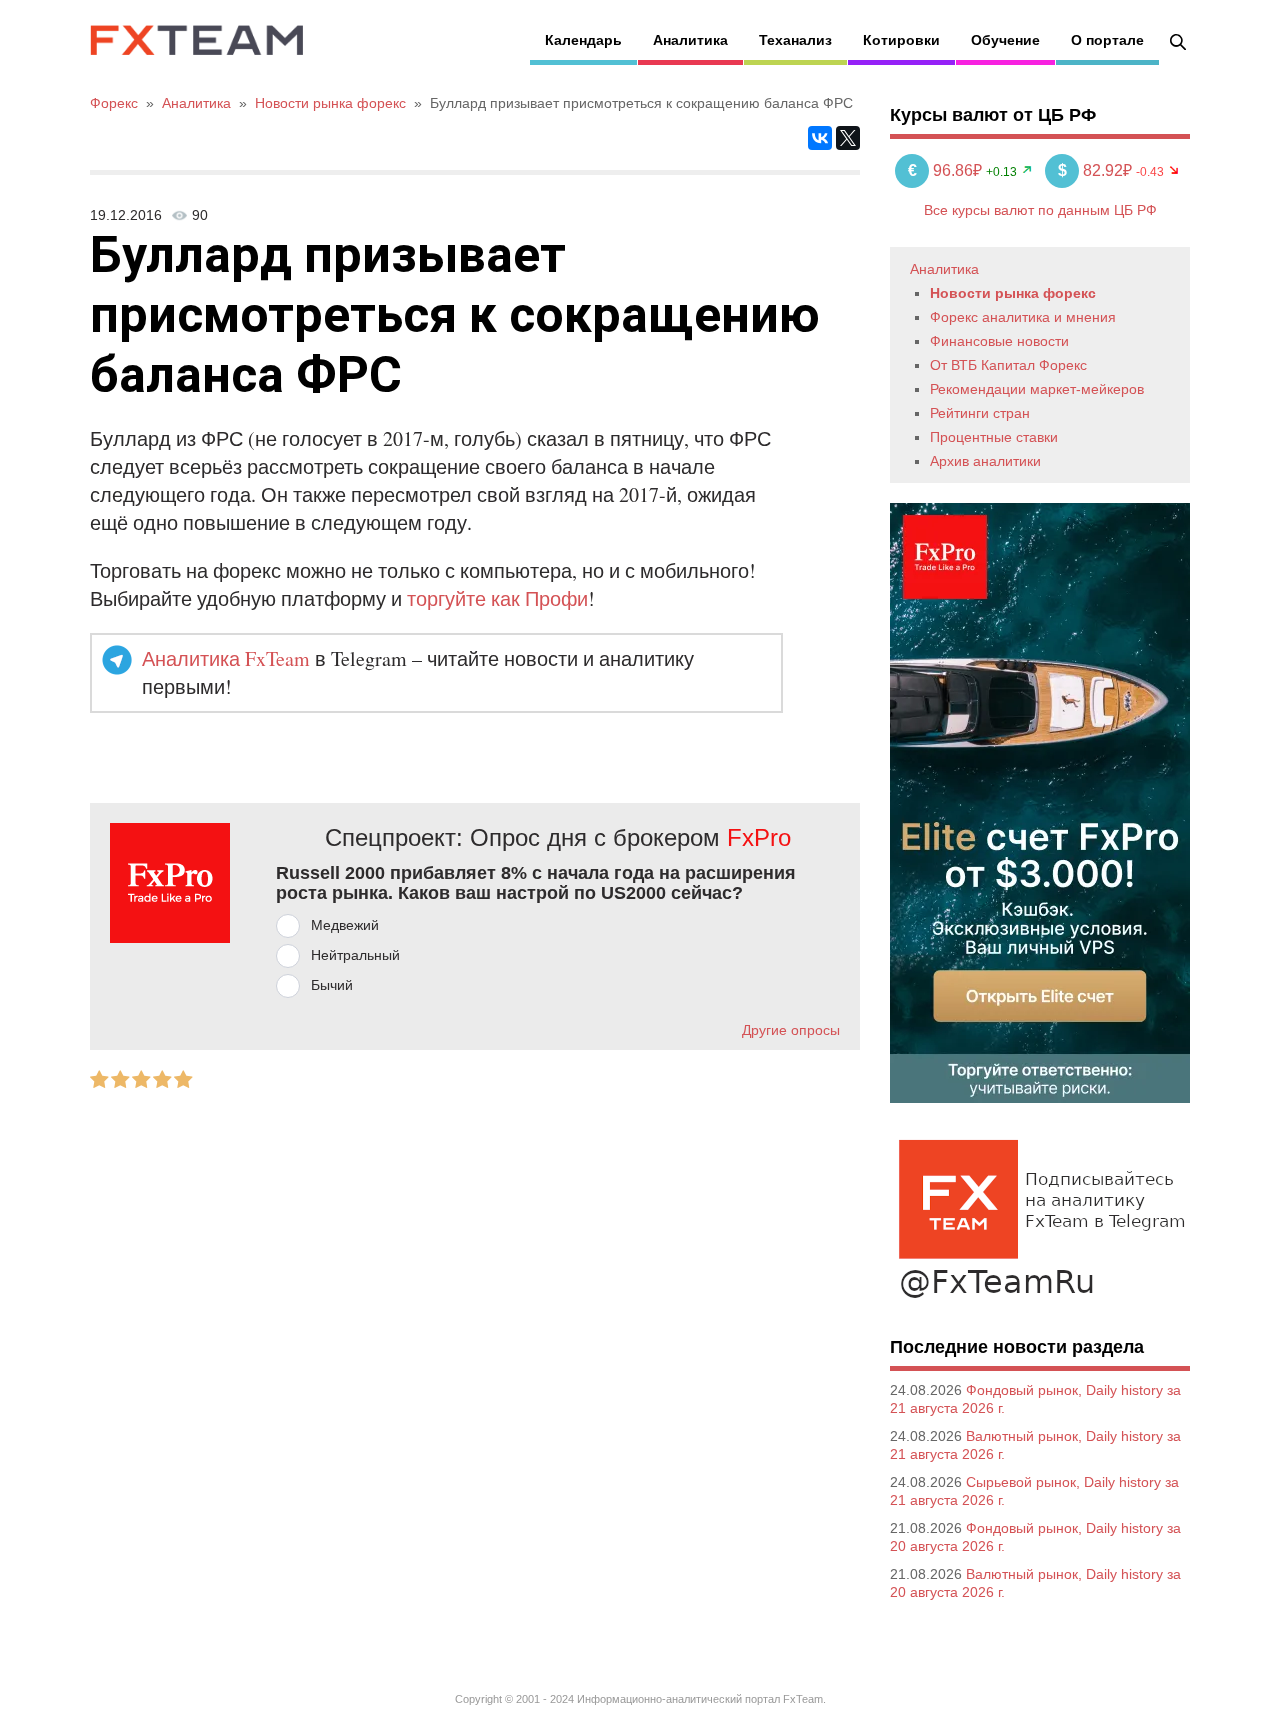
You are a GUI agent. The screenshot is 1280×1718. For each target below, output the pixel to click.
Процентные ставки (994, 437)
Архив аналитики (985, 461)
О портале (1107, 40)
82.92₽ (1097, 170)
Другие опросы (791, 1030)
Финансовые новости (999, 341)
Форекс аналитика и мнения (1023, 317)
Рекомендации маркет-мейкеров (1037, 389)
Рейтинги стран (980, 413)
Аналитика (690, 40)
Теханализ (795, 40)
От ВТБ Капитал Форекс (1008, 365)
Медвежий (345, 925)
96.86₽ (947, 170)
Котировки (901, 40)
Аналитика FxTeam (226, 658)
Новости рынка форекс (1013, 293)
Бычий (332, 985)
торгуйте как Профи (497, 598)
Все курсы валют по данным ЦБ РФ (1040, 210)
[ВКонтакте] (820, 138)
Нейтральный (355, 955)
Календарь (583, 40)
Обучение (1005, 40)
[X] (848, 138)
